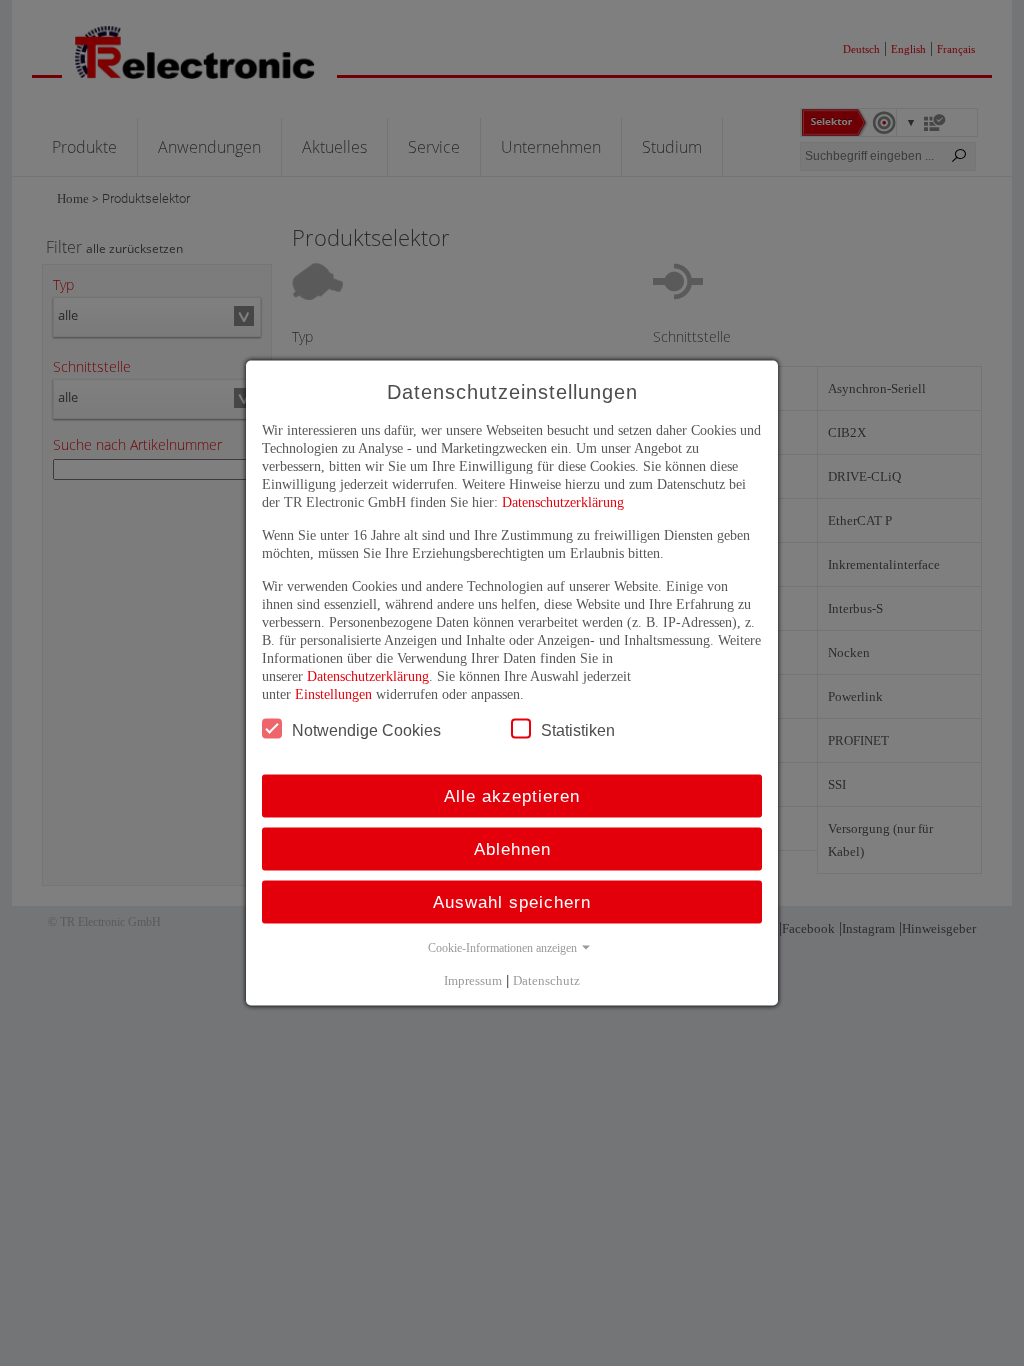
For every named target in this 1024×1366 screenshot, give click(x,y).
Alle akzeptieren (512, 796)
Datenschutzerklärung (563, 502)
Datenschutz (546, 980)
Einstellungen (333, 694)
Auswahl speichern (512, 902)
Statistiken (578, 730)
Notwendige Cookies (366, 730)
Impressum (473, 980)
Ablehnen (512, 849)
